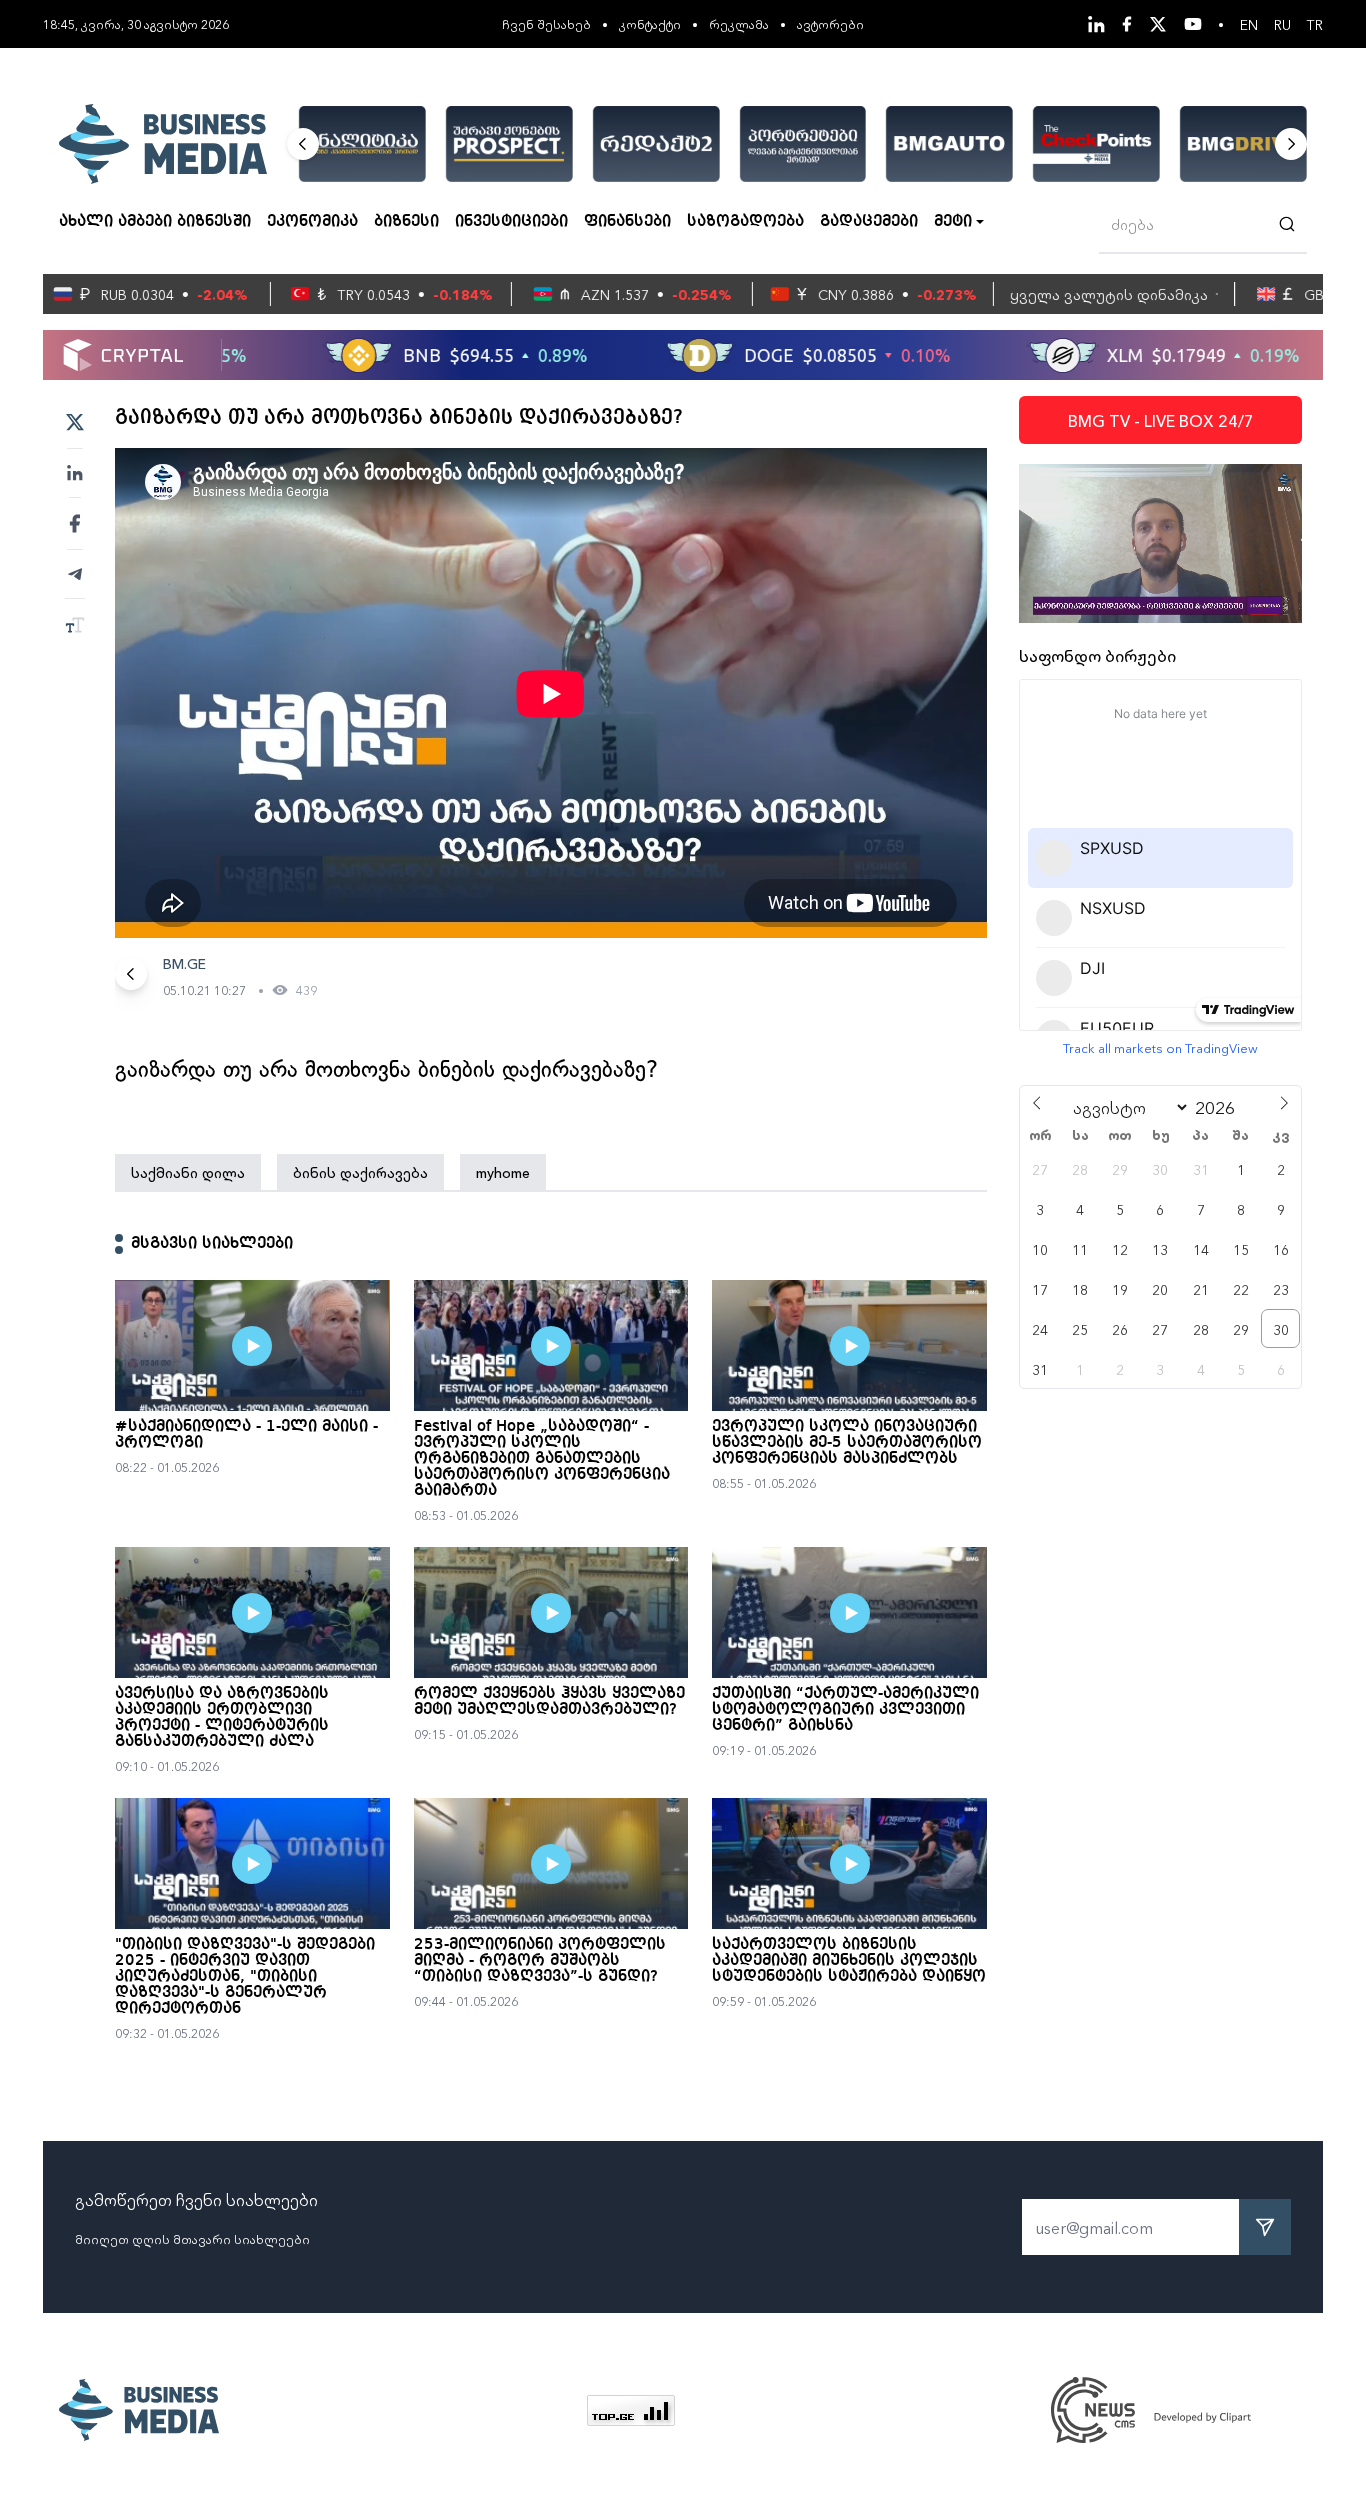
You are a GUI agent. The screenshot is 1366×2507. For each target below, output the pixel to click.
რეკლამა (739, 23)
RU (1282, 24)
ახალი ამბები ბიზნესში (155, 222)
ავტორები (830, 23)
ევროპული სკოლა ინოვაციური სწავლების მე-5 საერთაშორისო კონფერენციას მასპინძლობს (847, 1443)
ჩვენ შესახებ (546, 23)
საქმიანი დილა (188, 1172)
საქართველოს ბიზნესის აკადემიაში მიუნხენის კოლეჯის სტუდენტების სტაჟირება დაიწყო (849, 1961)
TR (1315, 24)
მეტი (953, 222)
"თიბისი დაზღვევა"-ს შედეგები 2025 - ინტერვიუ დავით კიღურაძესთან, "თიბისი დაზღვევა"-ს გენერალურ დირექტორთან (245, 1977)
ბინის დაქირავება (360, 1172)
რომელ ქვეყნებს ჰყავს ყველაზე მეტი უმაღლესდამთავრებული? (549, 1702)
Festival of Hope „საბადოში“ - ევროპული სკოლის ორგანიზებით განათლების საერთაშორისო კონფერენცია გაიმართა (542, 1459)
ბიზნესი (406, 222)
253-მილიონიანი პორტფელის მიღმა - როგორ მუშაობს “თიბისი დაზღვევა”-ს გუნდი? (540, 1961)
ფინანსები (627, 222)
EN (1249, 24)
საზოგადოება (745, 222)
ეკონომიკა (312, 222)
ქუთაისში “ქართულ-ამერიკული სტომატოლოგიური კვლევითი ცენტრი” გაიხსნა (845, 1710)
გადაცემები (869, 222)
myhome (503, 1172)
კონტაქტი (650, 23)
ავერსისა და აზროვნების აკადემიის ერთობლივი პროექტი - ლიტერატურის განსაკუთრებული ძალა (222, 1718)
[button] (303, 144)
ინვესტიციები (511, 222)
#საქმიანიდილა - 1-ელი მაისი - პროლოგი (246, 1435)
